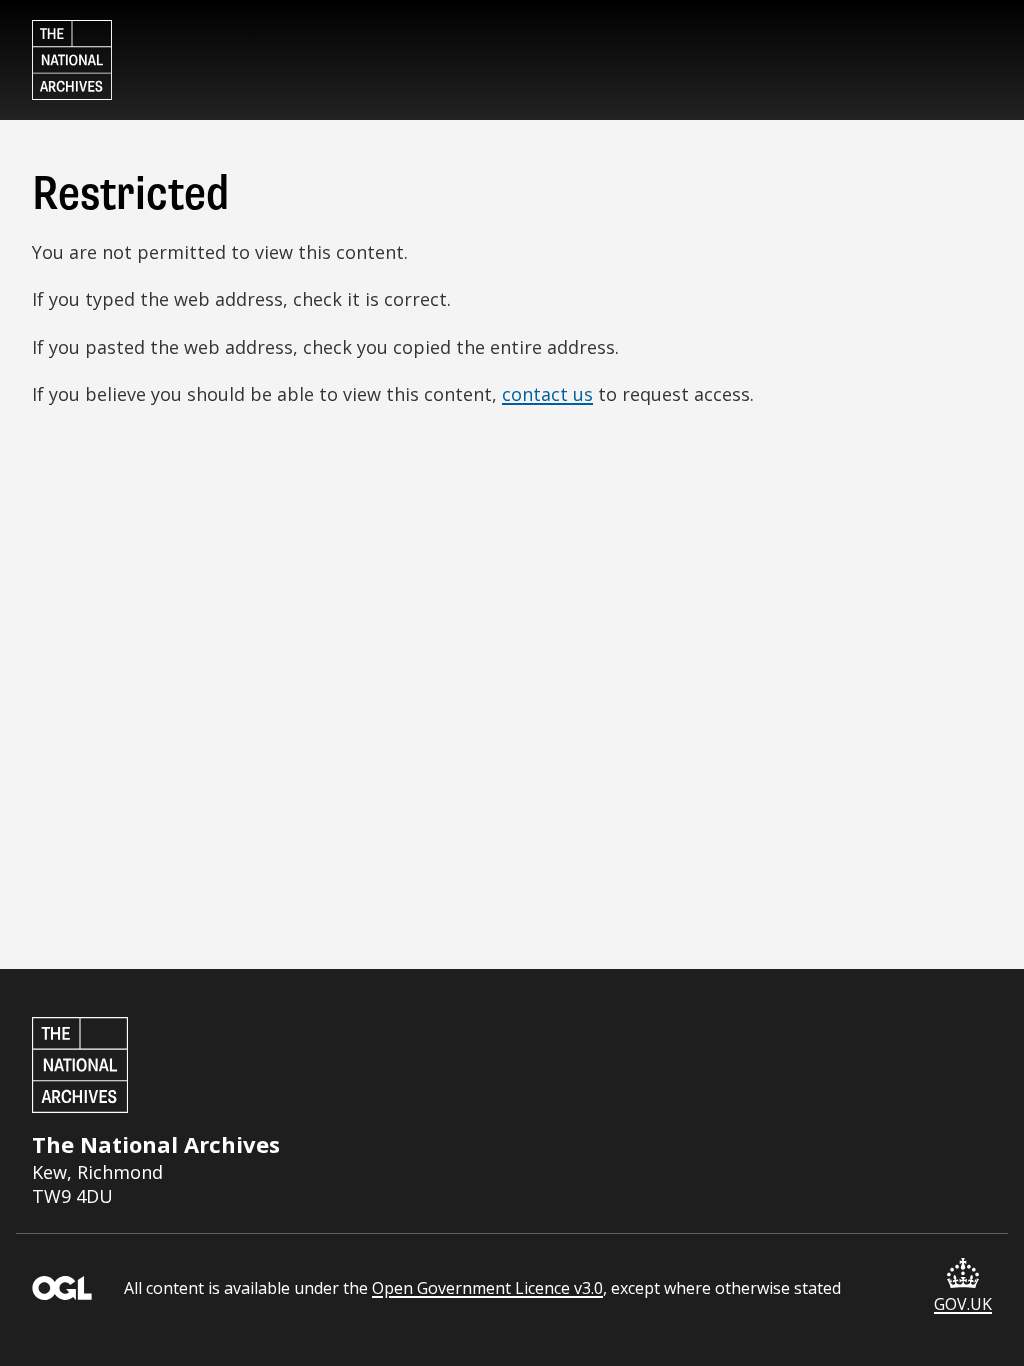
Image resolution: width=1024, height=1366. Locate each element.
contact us (547, 394)
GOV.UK (963, 1304)
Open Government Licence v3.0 (487, 1288)
